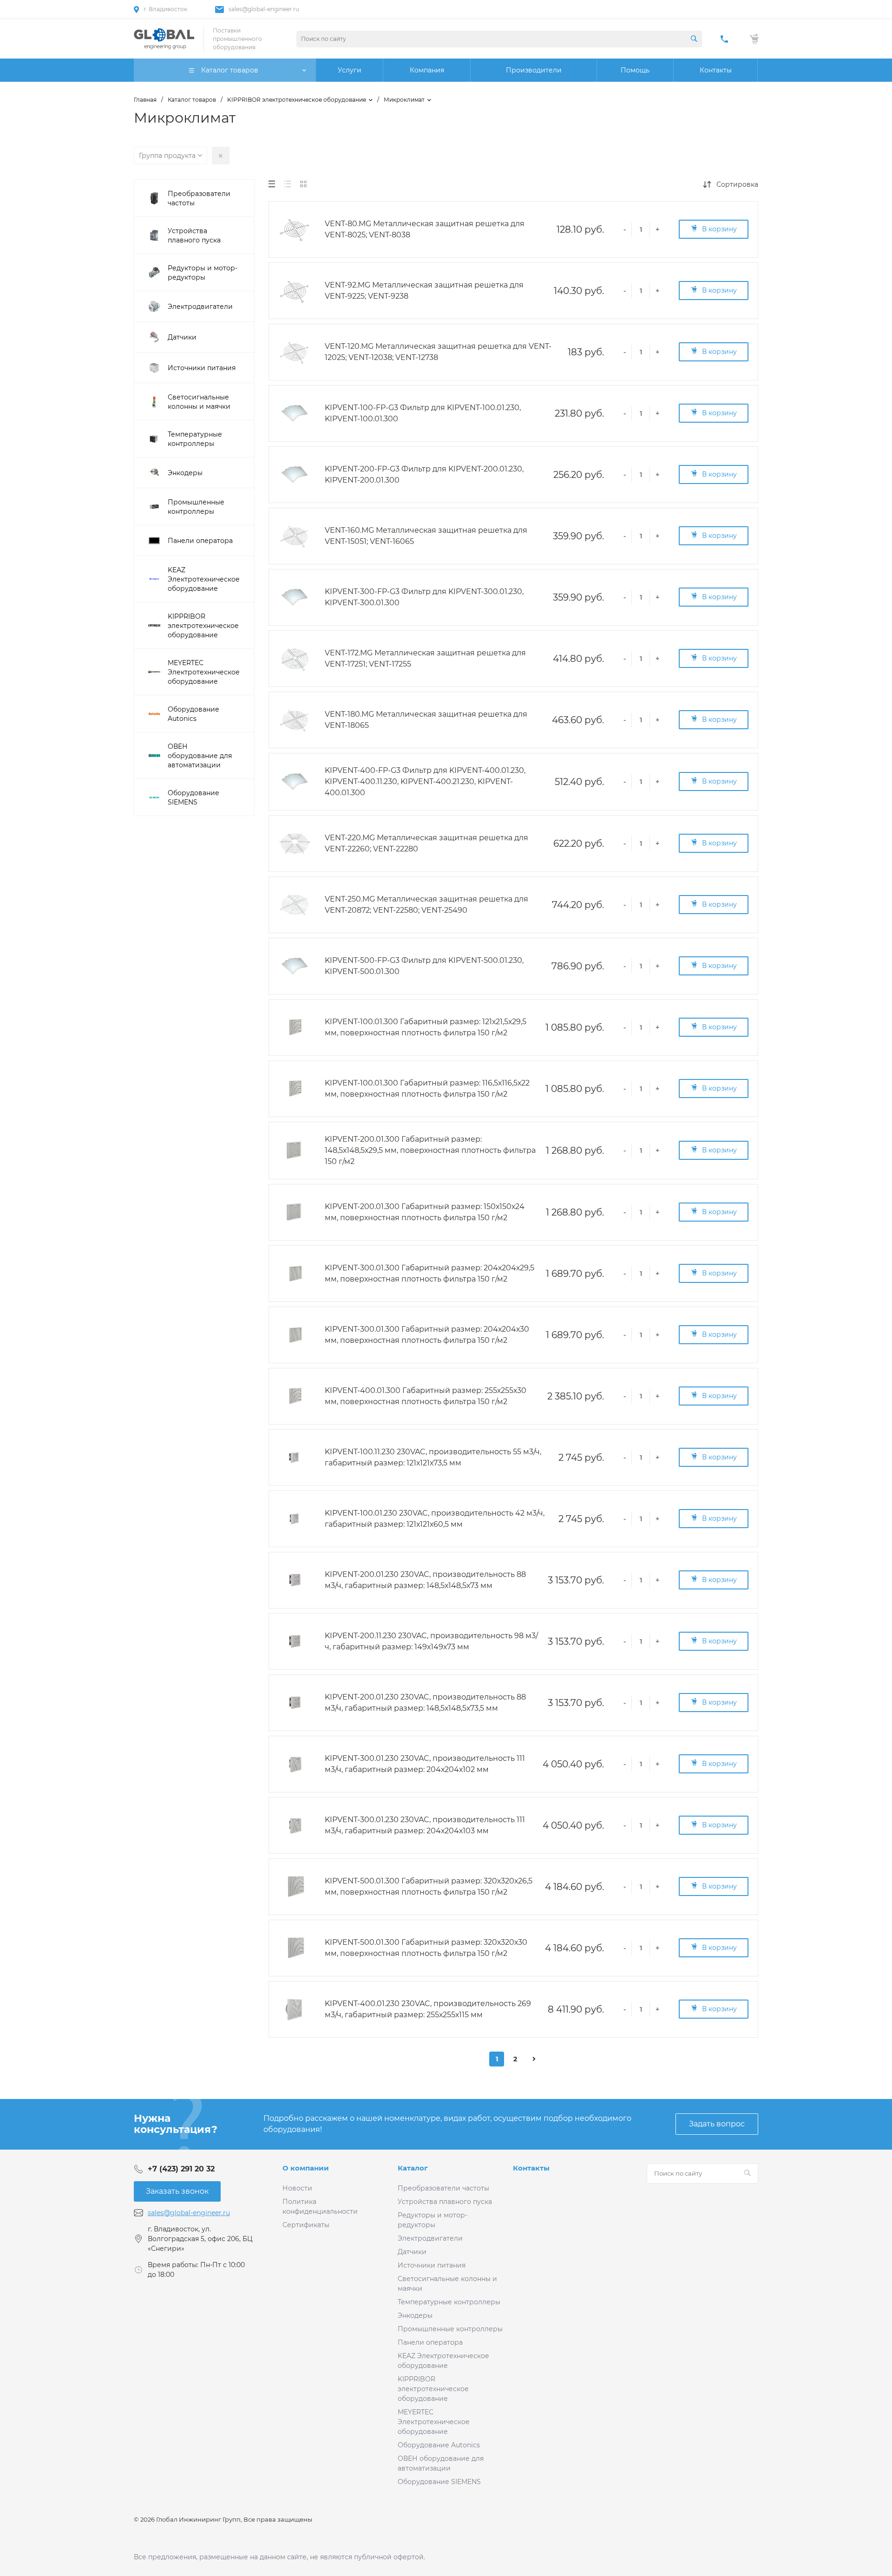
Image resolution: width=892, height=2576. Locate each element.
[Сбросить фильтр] (221, 156)
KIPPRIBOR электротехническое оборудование (433, 2389)
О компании (306, 2168)
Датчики (412, 2252)
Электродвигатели (430, 2238)
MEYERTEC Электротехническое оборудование (434, 2422)
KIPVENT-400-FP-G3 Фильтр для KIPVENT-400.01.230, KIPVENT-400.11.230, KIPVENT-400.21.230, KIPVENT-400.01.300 (425, 781)
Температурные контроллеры (449, 2302)
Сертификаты (306, 2225)
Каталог (413, 2168)
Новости (297, 2188)
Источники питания (432, 2265)
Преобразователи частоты (443, 2188)
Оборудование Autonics (439, 2445)
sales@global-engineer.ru (264, 9)
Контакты (531, 2168)
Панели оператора (430, 2342)
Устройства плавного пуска (445, 2202)
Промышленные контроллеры (450, 2329)
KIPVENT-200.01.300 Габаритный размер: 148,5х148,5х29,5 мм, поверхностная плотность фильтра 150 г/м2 (430, 1150)
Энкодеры (415, 2315)
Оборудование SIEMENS (439, 2482)
